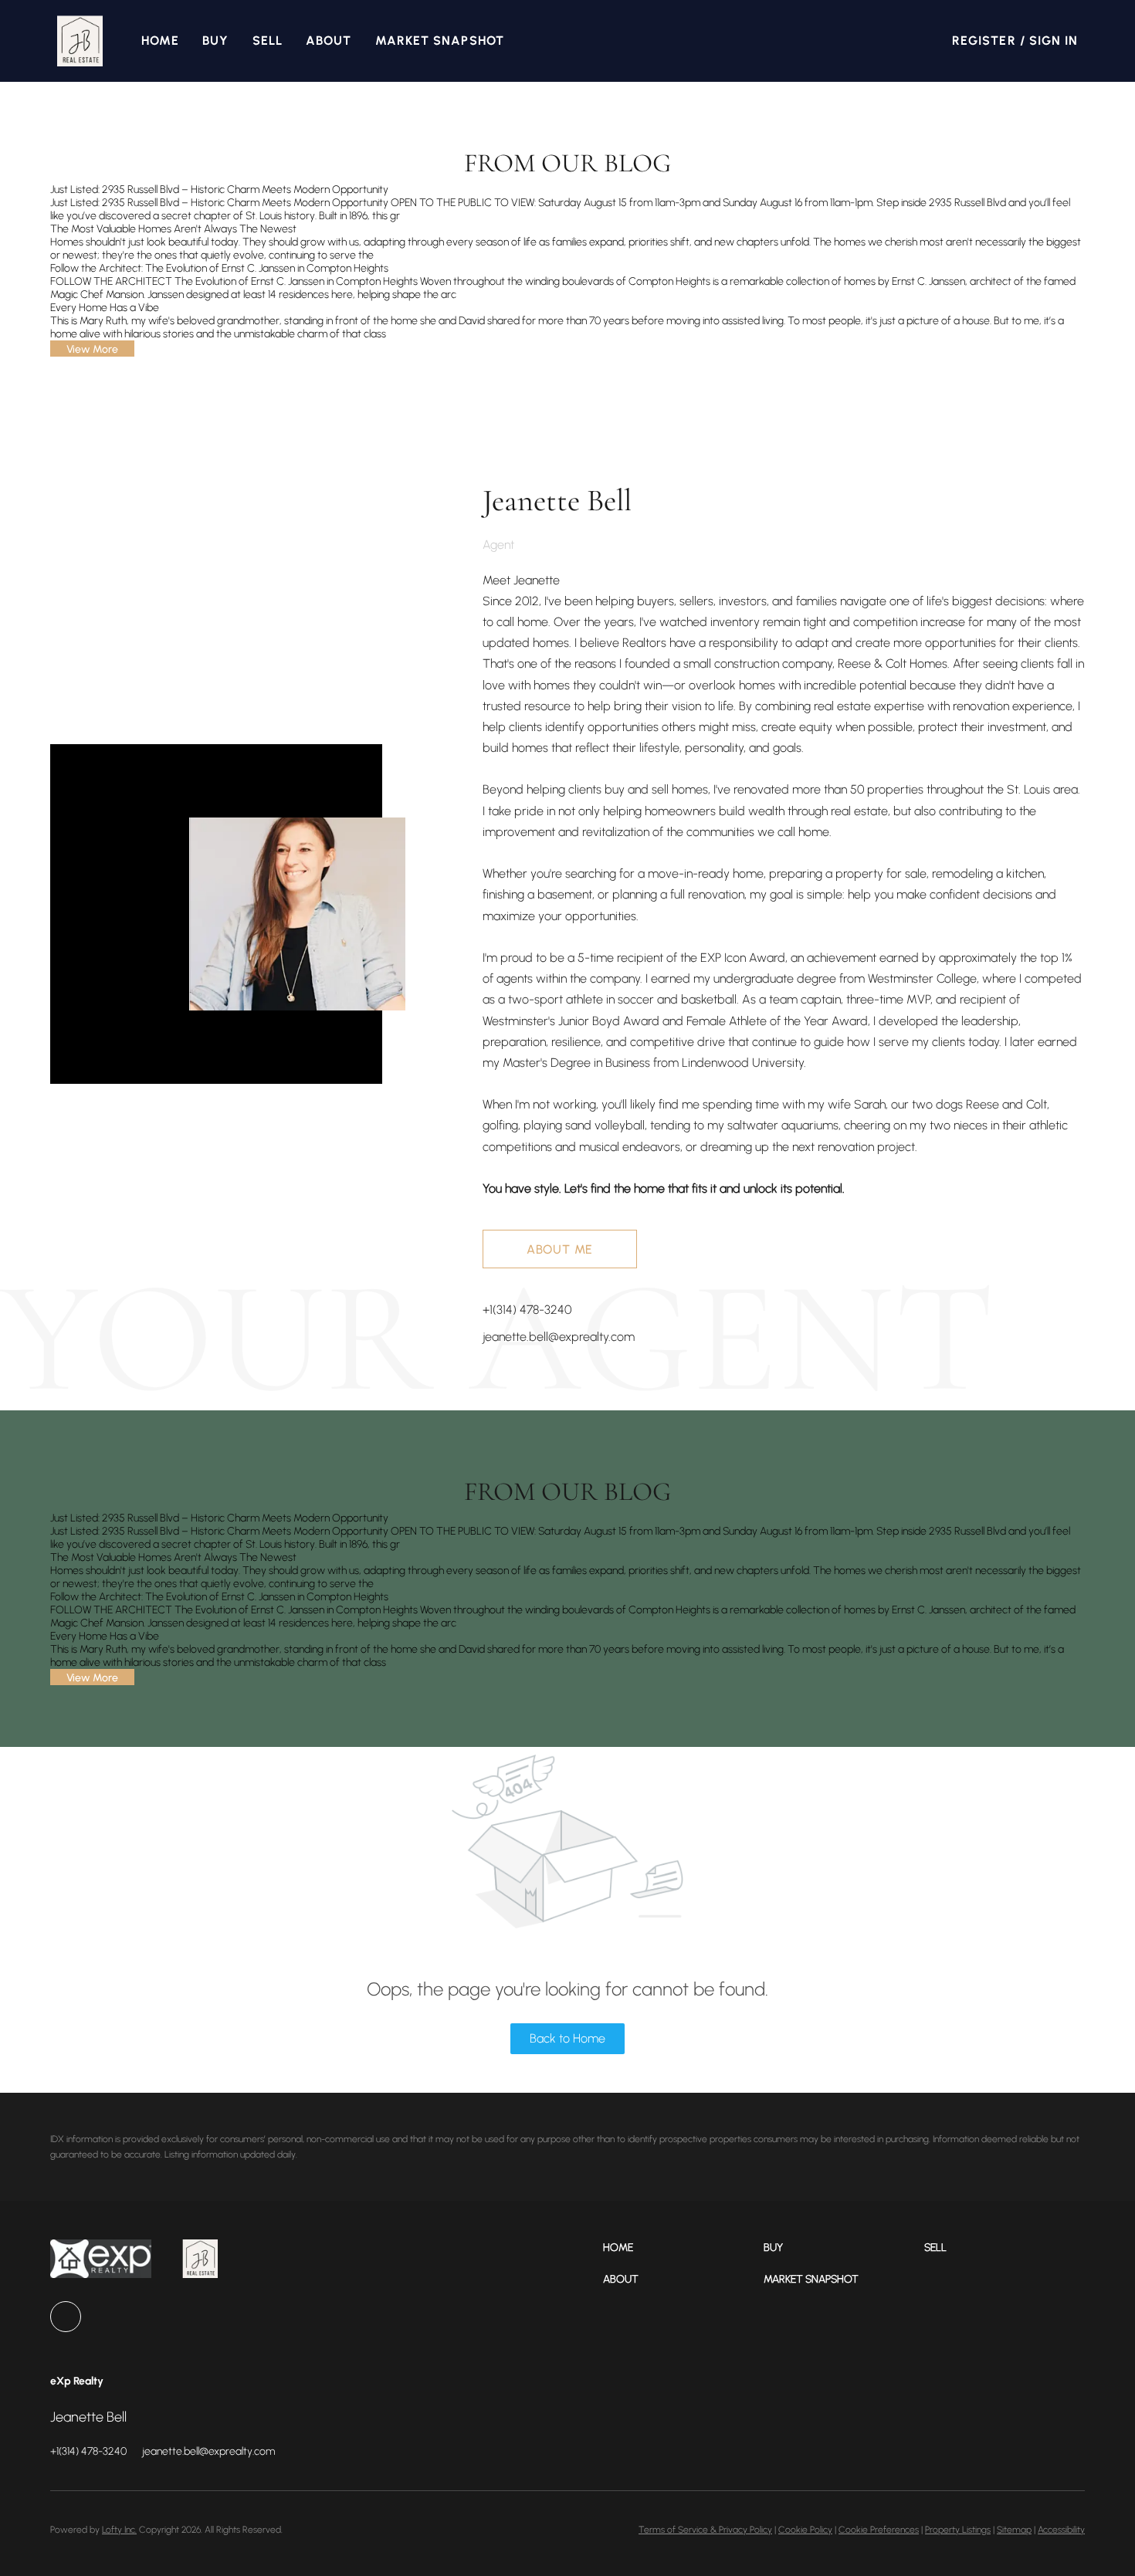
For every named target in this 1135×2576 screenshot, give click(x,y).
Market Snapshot (440, 41)
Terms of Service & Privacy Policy (705, 2530)
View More (92, 349)
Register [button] (984, 41)
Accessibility (1061, 2530)
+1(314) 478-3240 (527, 1310)
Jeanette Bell (557, 500)
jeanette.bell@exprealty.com (559, 1337)
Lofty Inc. (119, 2530)
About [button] (329, 41)
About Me (560, 1249)
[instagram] (66, 2317)
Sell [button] (268, 41)
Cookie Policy (805, 2530)
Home (160, 41)
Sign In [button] (1054, 41)
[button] (80, 41)
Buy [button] (215, 41)
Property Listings (958, 2530)
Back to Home (567, 2038)
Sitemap (1014, 2530)
